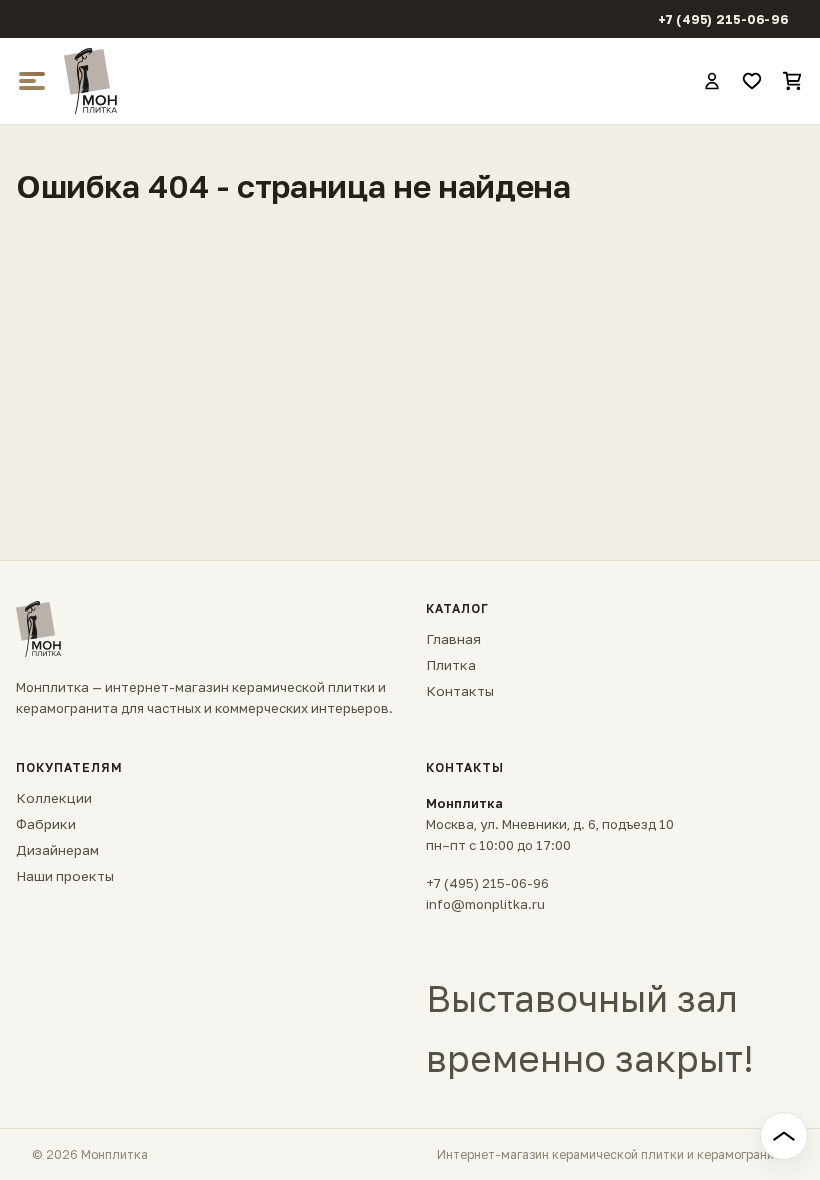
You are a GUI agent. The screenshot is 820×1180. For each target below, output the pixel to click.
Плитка (451, 665)
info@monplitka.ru (485, 904)
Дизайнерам (57, 850)
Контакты (460, 691)
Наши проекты (65, 876)
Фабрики (46, 824)
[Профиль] (712, 81)
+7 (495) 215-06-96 (723, 19)
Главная (453, 639)
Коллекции (54, 798)
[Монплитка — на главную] (374, 81)
